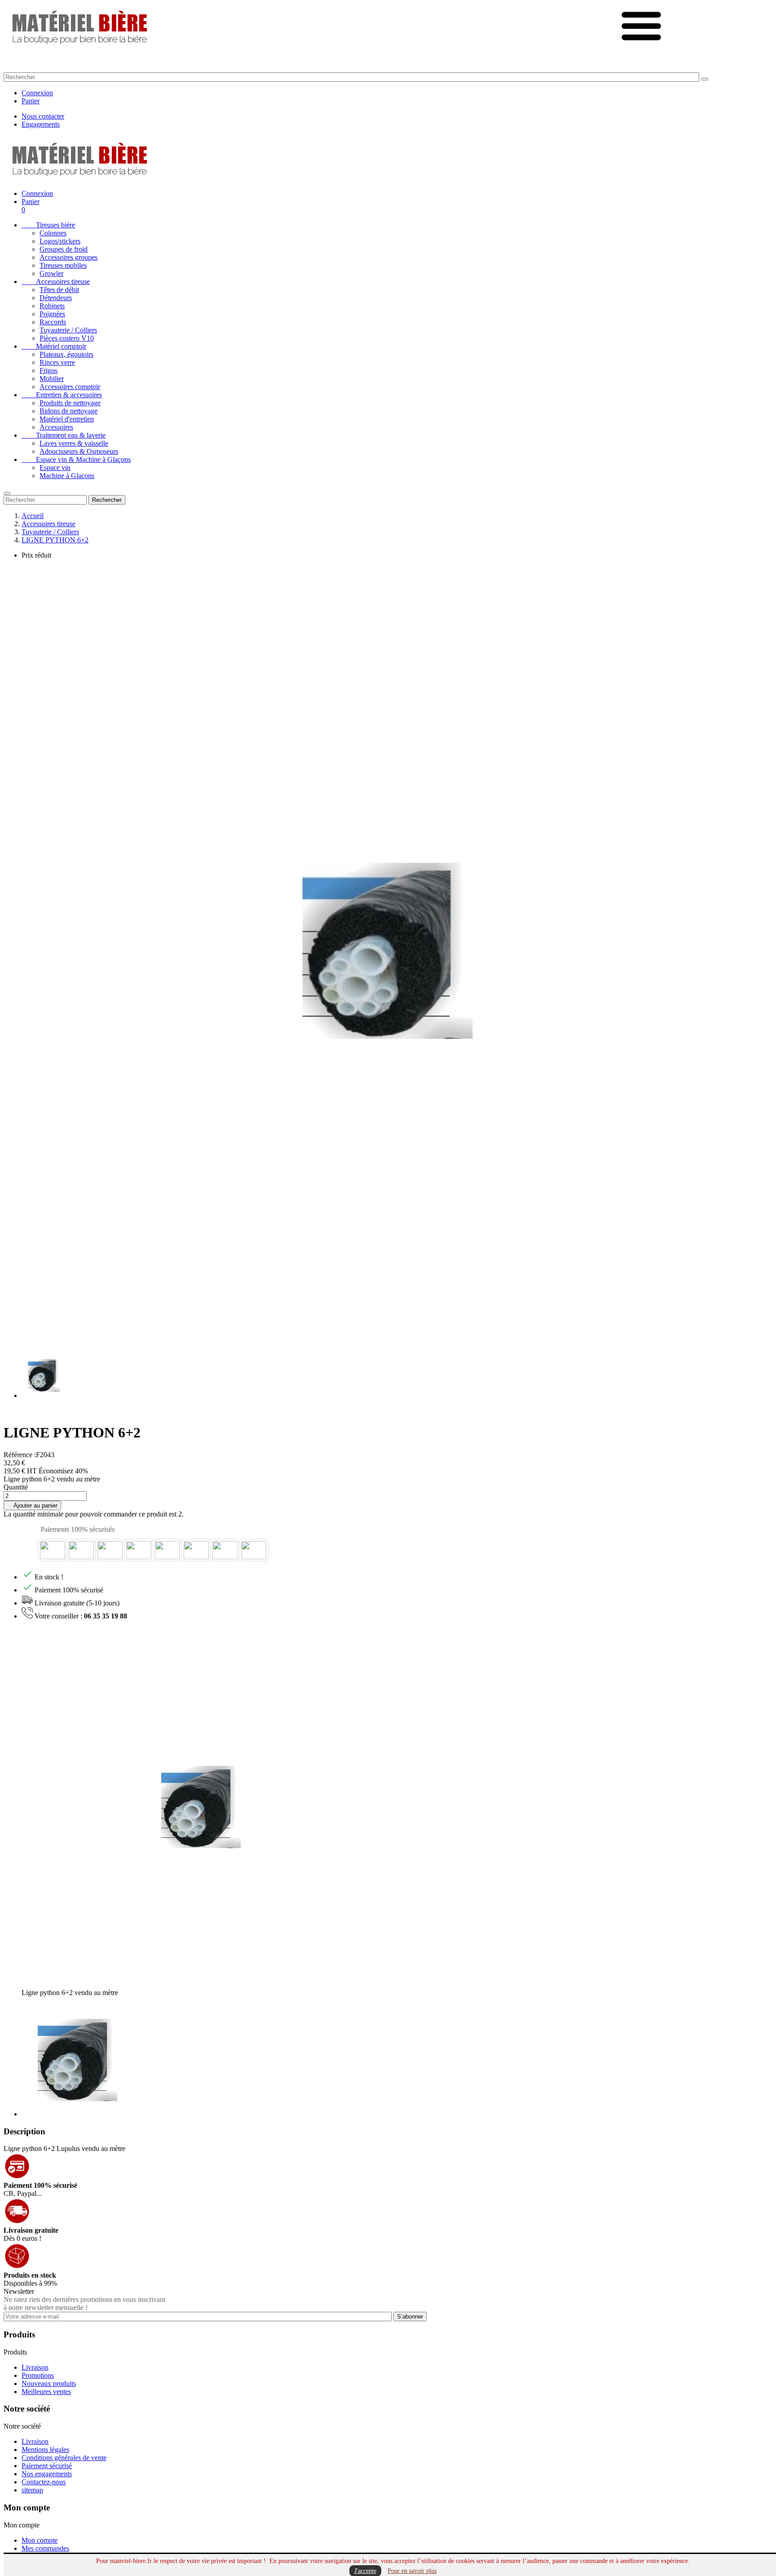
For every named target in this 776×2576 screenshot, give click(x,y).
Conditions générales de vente (64, 2458)
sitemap (32, 2490)
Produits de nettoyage (70, 403)
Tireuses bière (48, 225)
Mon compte (40, 2540)
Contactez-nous (44, 2482)
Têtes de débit (59, 290)
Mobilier (52, 379)
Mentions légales (45, 2450)
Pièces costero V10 (67, 338)
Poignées (52, 314)
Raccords (53, 322)
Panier (31, 101)
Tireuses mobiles (63, 265)
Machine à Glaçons (67, 476)
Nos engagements (47, 2474)
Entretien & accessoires (62, 395)
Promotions (38, 2375)
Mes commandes (45, 2548)
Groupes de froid (64, 249)
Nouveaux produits (49, 2383)
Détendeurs (56, 298)
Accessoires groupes (68, 257)
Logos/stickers (60, 241)
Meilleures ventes (46, 2392)
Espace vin (55, 468)
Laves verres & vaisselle (74, 443)
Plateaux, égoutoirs (66, 354)
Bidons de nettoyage (68, 411)
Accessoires (56, 427)
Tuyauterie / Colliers (68, 330)
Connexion (37, 93)
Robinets (52, 306)
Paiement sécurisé (47, 2466)
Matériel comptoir (54, 346)
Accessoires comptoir (70, 387)
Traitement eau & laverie (64, 435)
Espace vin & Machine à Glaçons (76, 459)
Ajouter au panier (32, 1505)
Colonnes (53, 233)
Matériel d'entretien (67, 419)
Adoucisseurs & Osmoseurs (79, 451)
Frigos (48, 370)
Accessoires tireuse (56, 282)
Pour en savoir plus (412, 2571)
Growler (51, 273)
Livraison (35, 2367)
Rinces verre (57, 362)
